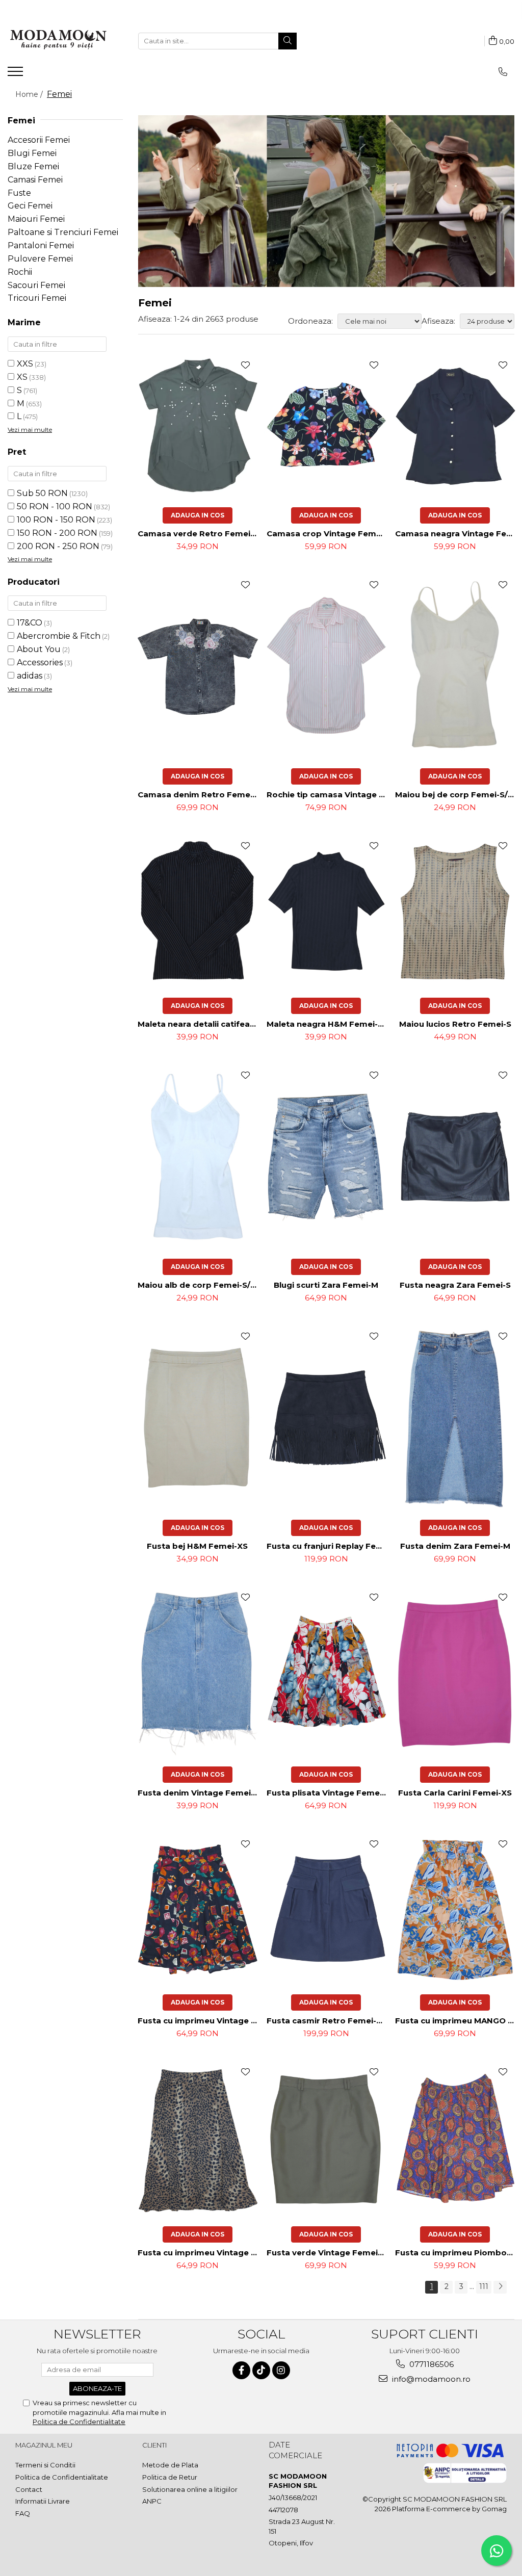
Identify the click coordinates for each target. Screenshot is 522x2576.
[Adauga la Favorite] (245, 365)
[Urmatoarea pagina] (500, 2287)
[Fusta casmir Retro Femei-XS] (327, 1909)
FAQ (23, 2513)
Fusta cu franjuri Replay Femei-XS (328, 1546)
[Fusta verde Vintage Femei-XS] (327, 2139)
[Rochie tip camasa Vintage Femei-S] (327, 666)
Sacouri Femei (36, 285)
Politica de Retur (170, 2477)
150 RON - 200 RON (57, 533)
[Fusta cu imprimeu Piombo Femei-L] (455, 2139)
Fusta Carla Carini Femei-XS (455, 1793)
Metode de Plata (170, 2465)
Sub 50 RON (42, 493)
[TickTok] (261, 2370)
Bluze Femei (33, 166)
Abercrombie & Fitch (59, 636)
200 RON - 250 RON (58, 546)
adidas (30, 676)
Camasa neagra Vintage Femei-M (456, 534)
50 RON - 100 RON (55, 506)
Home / (30, 94)
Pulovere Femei (40, 259)
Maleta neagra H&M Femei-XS (328, 1024)
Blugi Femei (32, 153)
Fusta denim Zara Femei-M (455, 1546)
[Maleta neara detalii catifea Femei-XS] (198, 911)
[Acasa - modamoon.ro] (59, 41)
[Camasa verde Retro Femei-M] (198, 426)
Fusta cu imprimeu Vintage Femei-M (199, 2021)
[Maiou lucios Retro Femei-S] (455, 912)
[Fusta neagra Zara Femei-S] (455, 1157)
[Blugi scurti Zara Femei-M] (327, 1157)
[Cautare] (288, 41)
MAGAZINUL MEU (44, 2445)
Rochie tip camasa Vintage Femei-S (328, 795)
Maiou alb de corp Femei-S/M (198, 1285)
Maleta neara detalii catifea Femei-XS (199, 1024)
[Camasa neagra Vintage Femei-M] (455, 426)
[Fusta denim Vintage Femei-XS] (198, 1672)
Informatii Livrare (43, 2501)
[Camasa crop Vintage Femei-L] (327, 426)
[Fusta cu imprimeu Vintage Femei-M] (198, 1909)
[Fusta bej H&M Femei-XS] (198, 1418)
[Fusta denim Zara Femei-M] (455, 1418)
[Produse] (17, 74)
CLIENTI (154, 2445)
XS (22, 377)
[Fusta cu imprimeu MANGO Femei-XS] (455, 1909)
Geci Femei (30, 206)
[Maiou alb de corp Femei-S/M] (198, 1157)
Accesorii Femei (39, 140)
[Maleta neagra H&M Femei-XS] (327, 911)
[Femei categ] (326, 201)
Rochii (20, 272)
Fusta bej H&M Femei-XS (197, 1546)
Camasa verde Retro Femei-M (199, 534)
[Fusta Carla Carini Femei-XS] (455, 1672)
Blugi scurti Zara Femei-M (326, 1285)
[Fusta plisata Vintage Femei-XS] (327, 1671)
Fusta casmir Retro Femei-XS (327, 2021)
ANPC (152, 2501)
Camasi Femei (35, 180)
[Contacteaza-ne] (503, 72)
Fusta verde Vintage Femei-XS (328, 2253)
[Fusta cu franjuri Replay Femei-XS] (327, 1418)
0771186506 (430, 2364)
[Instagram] (281, 2370)
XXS (25, 364)
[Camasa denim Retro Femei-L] (198, 666)
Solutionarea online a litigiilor (190, 2489)
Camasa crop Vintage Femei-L (328, 534)
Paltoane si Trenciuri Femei (63, 232)
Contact (29, 2489)
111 (484, 2286)
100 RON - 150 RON (56, 520)
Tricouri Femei (37, 298)
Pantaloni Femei (41, 245)
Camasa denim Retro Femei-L (199, 795)
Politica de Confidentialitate (79, 2422)
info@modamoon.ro (430, 2379)
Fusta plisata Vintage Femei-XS (328, 1793)
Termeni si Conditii (45, 2465)
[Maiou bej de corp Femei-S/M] (455, 666)
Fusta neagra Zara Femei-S (455, 1285)
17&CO (30, 623)
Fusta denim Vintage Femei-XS (199, 1793)
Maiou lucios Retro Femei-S (455, 1024)
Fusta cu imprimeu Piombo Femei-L (456, 2253)
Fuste (19, 193)
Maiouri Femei (36, 219)
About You (39, 649)
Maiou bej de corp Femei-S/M (455, 795)
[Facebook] (241, 2370)
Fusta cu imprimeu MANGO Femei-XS (456, 2021)
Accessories (40, 662)
